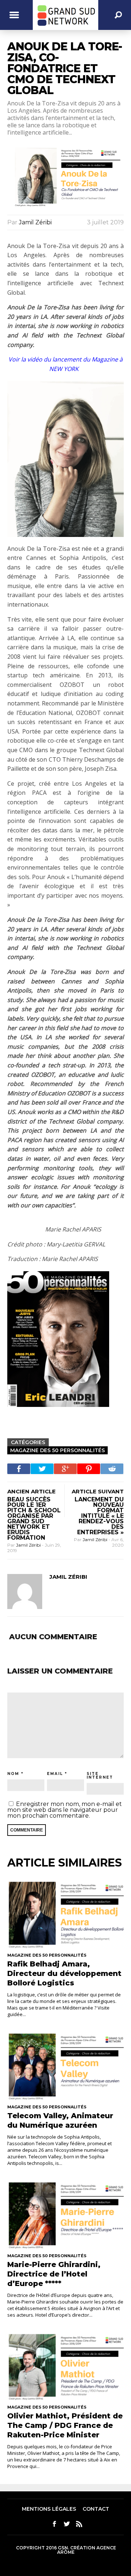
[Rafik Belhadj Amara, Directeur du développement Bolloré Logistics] (65, 1913)
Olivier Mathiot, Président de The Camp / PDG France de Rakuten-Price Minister (65, 2425)
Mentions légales (49, 2509)
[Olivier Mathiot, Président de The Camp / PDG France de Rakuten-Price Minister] (65, 2366)
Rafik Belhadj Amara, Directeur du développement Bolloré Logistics (64, 1973)
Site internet (100, 1776)
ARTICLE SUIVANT (98, 1491)
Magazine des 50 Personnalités (57, 1450)
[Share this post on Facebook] (19, 1469)
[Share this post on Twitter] (42, 1469)
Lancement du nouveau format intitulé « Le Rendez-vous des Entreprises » (99, 1516)
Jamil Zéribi (35, 222)
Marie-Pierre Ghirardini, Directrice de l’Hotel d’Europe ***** (54, 2274)
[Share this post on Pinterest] (89, 1469)
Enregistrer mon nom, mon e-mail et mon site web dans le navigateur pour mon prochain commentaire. (65, 1810)
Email (55, 1774)
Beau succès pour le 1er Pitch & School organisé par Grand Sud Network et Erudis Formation (34, 1519)
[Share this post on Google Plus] (65, 1469)
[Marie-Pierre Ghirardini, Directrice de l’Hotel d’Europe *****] (65, 2214)
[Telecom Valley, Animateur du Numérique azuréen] (65, 2065)
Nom (13, 1774)
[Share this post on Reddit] (112, 1469)
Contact (96, 2509)
